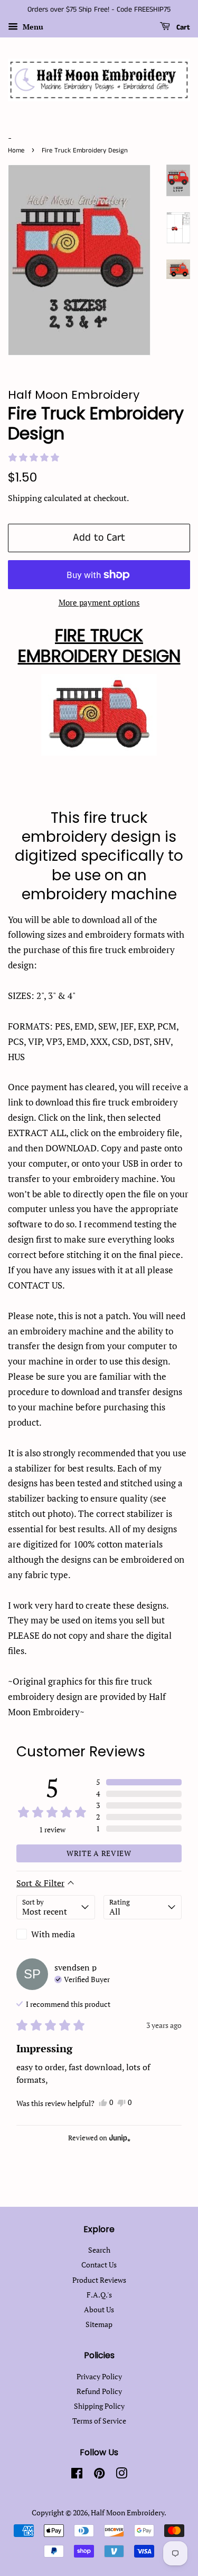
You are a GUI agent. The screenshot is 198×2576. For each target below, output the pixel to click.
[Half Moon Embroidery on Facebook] (77, 2475)
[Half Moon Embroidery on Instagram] (121, 2475)
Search (99, 2250)
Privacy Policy (99, 2376)
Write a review (99, 1853)
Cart (182, 27)
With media (53, 1934)
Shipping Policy (99, 2406)
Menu (32, 27)
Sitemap (99, 2324)
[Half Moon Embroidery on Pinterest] (99, 2475)
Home (16, 150)
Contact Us (99, 2265)
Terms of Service (99, 2421)
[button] (34, 457)
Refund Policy (99, 2391)
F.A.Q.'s (99, 2295)
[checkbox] (56, 1934)
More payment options (99, 602)
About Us (99, 2309)
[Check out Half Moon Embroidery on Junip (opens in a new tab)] (119, 2138)
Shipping (25, 498)
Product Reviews (99, 2280)
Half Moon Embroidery (128, 2512)
